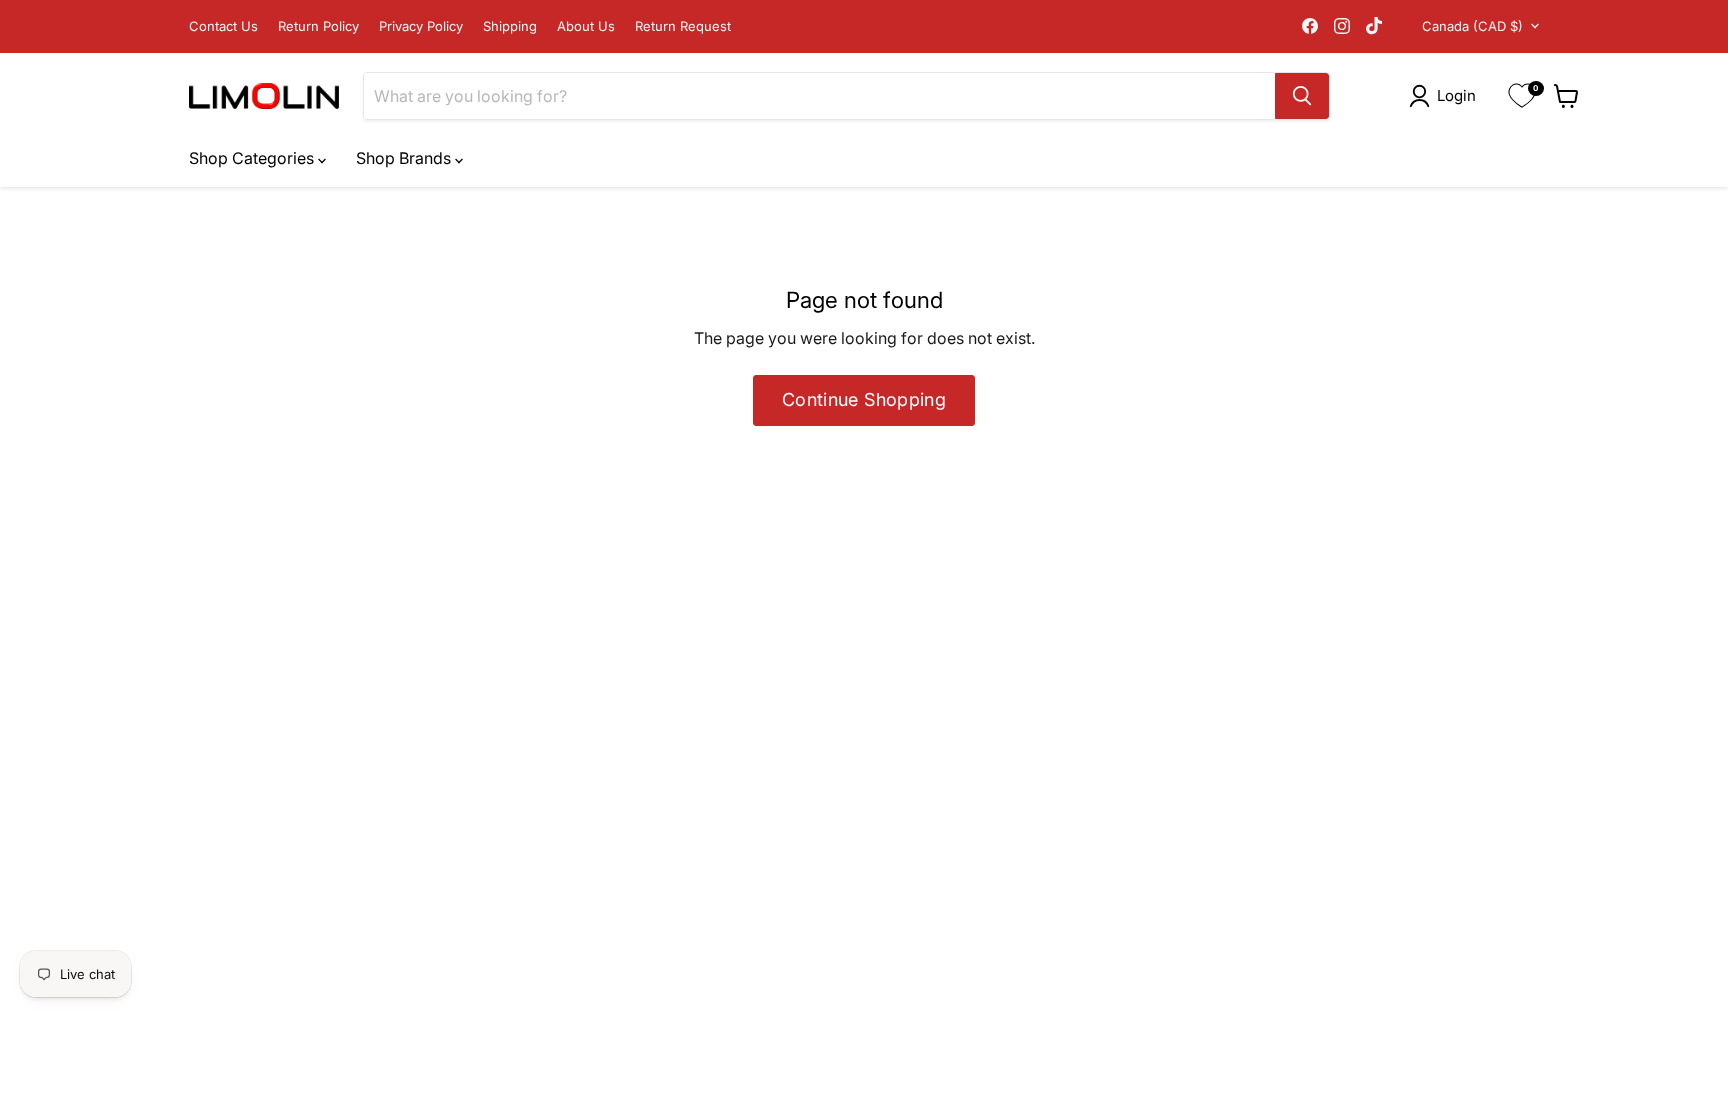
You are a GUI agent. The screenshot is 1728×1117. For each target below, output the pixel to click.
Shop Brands (405, 158)
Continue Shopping (864, 399)
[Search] (1302, 96)
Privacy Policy (421, 26)
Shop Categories (253, 158)
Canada (1472, 26)
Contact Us (223, 26)
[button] (1446, 96)
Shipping (510, 26)
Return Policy (318, 26)
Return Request (683, 26)
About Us (586, 26)
